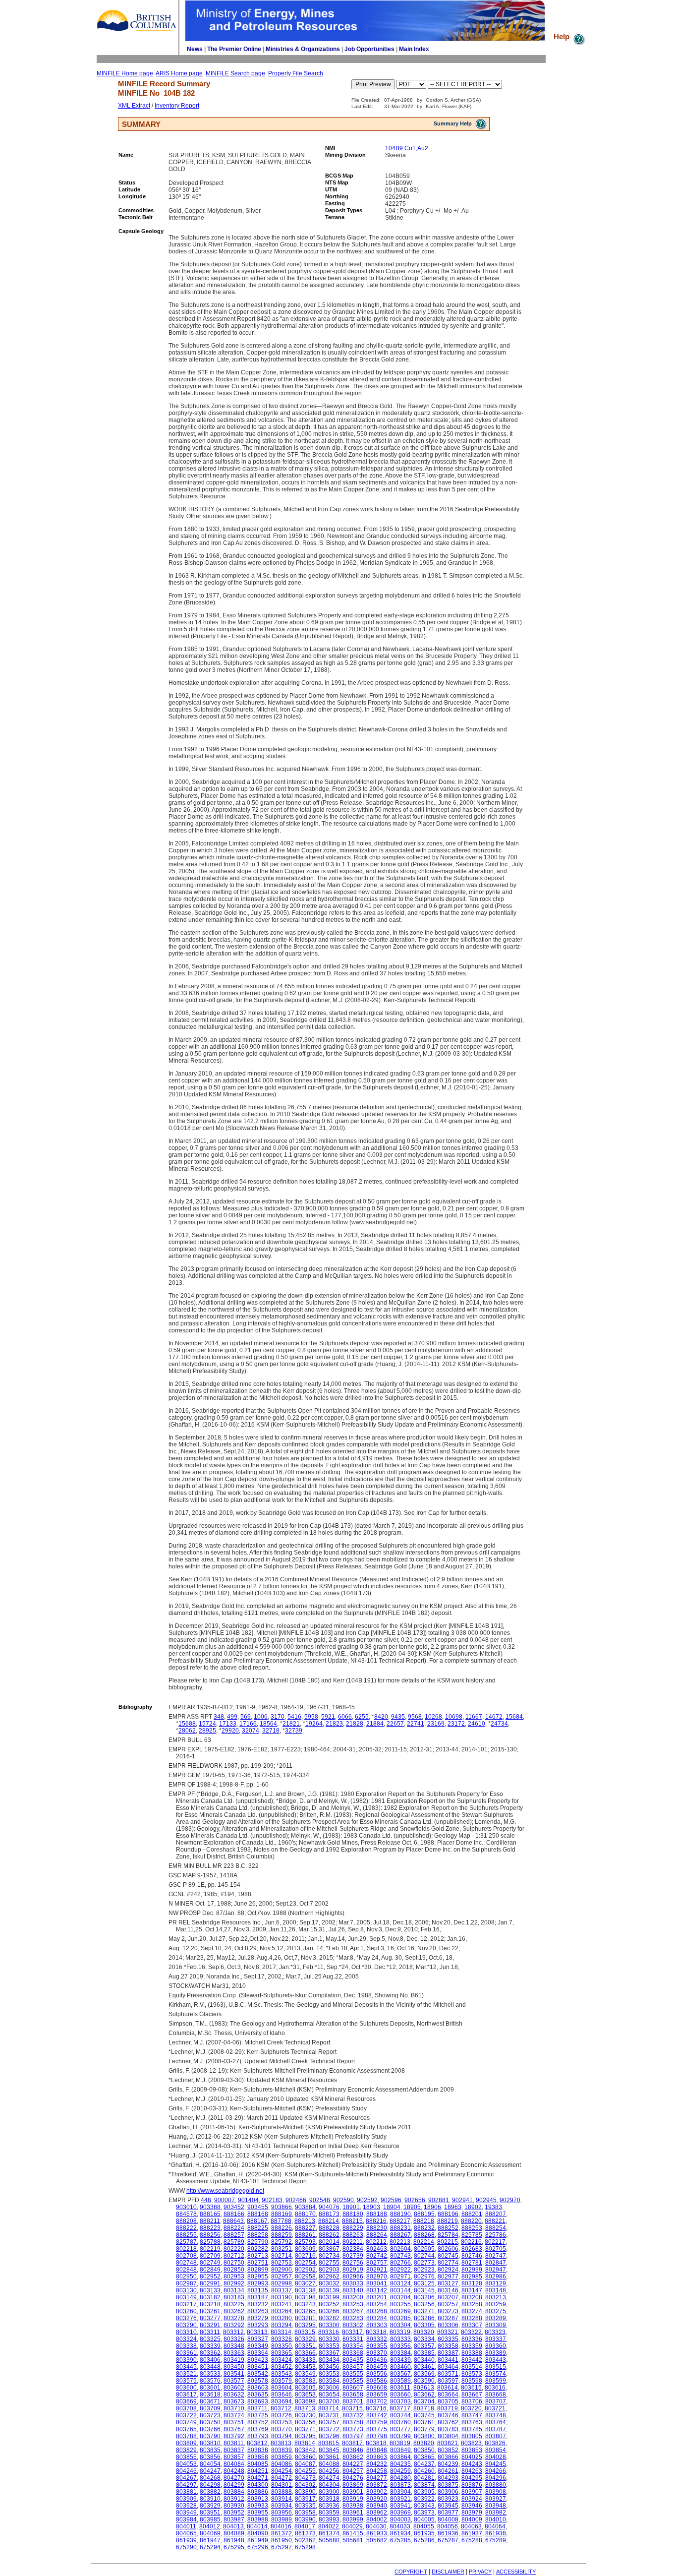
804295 (472, 2478)
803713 (305, 2408)
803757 (329, 2422)
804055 (424, 2526)
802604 (400, 2249)
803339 (210, 2346)
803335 (448, 2339)
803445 (186, 2367)
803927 (496, 2499)
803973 (424, 2513)
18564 (268, 1724)
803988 (258, 2519)
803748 (496, 2415)
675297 (282, 2547)
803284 (377, 2318)
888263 (353, 2235)
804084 (234, 2464)
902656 (415, 2200)
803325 (210, 2339)
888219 (448, 2221)
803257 (448, 2304)
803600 (186, 2388)
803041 (377, 2283)
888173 (329, 2214)
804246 (186, 2471)
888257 (234, 2235)
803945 (448, 2506)
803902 (377, 2492)
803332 (377, 2339)
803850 (424, 2450)
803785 (472, 2429)
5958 (311, 1717)
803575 (186, 2381)
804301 (282, 2485)
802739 (353, 2256)
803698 (305, 2401)
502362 (305, 2540)
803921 (400, 2499)
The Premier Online (234, 49)
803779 (424, 2429)
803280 (282, 2318)
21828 (355, 1724)
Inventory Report (177, 106)
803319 (400, 2332)
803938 (353, 2506)
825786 (496, 2235)
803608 (377, 2388)
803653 (305, 2395)
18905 (412, 2207)
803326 (234, 2339)
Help (563, 36)
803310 (186, 2332)
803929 (210, 2506)
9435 (398, 1717)
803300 (329, 2325)
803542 (258, 2374)
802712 (234, 2256)
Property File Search (296, 73)
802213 (400, 2242)
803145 (424, 2290)
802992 (234, 2283)
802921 (377, 2270)
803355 (377, 2346)
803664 (448, 2395)
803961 (353, 2513)
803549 (305, 2374)
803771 (305, 2429)
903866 (282, 2207)
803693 (258, 2401)
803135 (258, 2290)
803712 (281, 2408)
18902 (473, 2207)
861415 (353, 2533)
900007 (225, 2200)
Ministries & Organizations (303, 49)
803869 (353, 2485)
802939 (472, 2270)
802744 (424, 2256)
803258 (472, 2304)
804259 (400, 2471)
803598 (472, 2381)
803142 (377, 2290)
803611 (400, 2388)
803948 (496, 2506)
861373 (305, 2533)
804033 (400, 2526)
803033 (353, 2283)
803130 (186, 2290)
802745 (448, 2256)
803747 (472, 2415)
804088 (329, 2464)
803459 (377, 2367)
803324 (186, 2339)
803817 (352, 2443)
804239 (448, 2464)
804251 (258, 2471)
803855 (186, 2457)
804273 (305, 2478)
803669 (186, 2401)
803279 (258, 2318)
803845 (329, 2450)
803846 (353, 2450)
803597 (448, 2381)
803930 (234, 2506)
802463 (377, 2249)
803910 (210, 2499)
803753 (282, 2422)
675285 (400, 2540)
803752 (258, 2422)
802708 (186, 2256)
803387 (448, 2353)
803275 (496, 2311)
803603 (258, 2388)
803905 (424, 2492)
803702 (377, 2401)
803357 (424, 2346)
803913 (258, 2499)
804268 (210, 2478)
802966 (353, 2276)
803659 (377, 2395)
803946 (472, 2506)
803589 (400, 2381)
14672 (494, 1717)
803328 (282, 2339)
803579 (282, 2381)
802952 (210, 2276)
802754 (305, 2263)
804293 (448, 2478)
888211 (210, 2221)
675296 (258, 2547)
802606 (448, 2249)
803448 (210, 2367)
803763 (472, 2422)
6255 (362, 1717)
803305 (424, 2325)
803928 (186, 2506)
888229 (353, 2228)
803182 (210, 2297)
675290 (186, 2547)
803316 (329, 2332)
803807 (496, 2436)
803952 (234, 2513)
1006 (261, 1717)
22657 (395, 1724)
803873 (400, 2485)
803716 (376, 2408)
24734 (499, 1724)
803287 (448, 2318)
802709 (210, 2256)
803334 (424, 2339)
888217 (400, 2221)
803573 (472, 2374)
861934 (400, 2533)
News (195, 49)
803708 (186, 2408)
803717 (400, 2408)
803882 (210, 2492)
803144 (400, 2290)
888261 (305, 2235)
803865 (424, 2457)
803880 (496, 2485)
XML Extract (134, 106)
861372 (282, 2533)
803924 (472, 2499)
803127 (448, 2283)
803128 (472, 2283)
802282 (258, 2249)
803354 (353, 2346)
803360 (496, 2346)
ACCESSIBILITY (516, 2572)
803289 (496, 2318)
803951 (210, 2513)
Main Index (414, 49)
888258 (258, 2235)
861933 (377, 2533)
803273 (448, 2311)
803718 (424, 2408)
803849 (400, 2450)
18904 (392, 2207)
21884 (375, 1724)
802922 (400, 2270)
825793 (305, 2242)
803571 (448, 2374)
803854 (496, 2450)
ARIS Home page (179, 73)
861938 (496, 2533)
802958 (305, 2276)
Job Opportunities (369, 49)
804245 (496, 2464)
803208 (472, 2297)
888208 (186, 2221)
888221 (495, 2221)
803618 (210, 2395)
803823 (471, 2443)
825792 (282, 2242)
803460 (400, 2367)
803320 (424, 2332)
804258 (377, 2471)
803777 (400, 2429)
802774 (448, 2263)
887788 (281, 2221)
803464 (448, 2367)
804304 (329, 2485)
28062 (187, 1731)
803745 (424, 2415)
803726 (282, 2415)
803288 (472, 2318)
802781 (472, 2263)
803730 (305, 2415)
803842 (305, 2450)
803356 (400, 2346)
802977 (448, 2276)
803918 (329, 2499)
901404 (248, 2200)
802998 (282, 2283)
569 (246, 1717)
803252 (329, 2304)
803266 (329, 2311)
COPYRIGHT (411, 2572)
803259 (496, 2304)
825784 (448, 2235)
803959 (329, 2513)
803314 (281, 2332)
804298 (210, 2485)
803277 (210, 2318)
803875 (448, 2485)
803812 (257, 2443)
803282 (329, 2318)
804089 (234, 2533)
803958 (305, 2513)
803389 (496, 2353)
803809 (186, 2443)
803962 (377, 2513)
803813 (281, 2443)
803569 (424, 2374)
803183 (234, 2297)
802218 (186, 2249)
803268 (377, 2311)
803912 (234, 2499)
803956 (282, 2513)
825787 (186, 2242)
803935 (305, 2506)
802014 (329, 2242)
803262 (234, 2311)
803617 (186, 2395)
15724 (207, 1724)
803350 (282, 2346)
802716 (305, 2256)
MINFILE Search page (235, 73)
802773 (424, 2263)
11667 (474, 1717)
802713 (258, 2256)
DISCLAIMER (448, 2572)
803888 (282, 2492)
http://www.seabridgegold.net (225, 2191)
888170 (305, 2214)
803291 (210, 2325)
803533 (210, 2374)
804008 (448, 2519)
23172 (456, 1724)
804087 (305, 2464)
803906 (448, 2492)
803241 (282, 2304)
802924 (448, 2270)
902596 (391, 2200)
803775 (377, 2429)
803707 (496, 2401)
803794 (282, 2436)
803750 (210, 2422)
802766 (400, 2263)
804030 (376, 2526)
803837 (234, 2450)
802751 (258, 2263)
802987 (186, 2283)
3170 (278, 1717)
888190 (400, 2214)
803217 (186, 2304)
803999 (353, 2519)
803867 (329, 2249)
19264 (314, 1724)
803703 (400, 2401)
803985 (210, 2519)
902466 (296, 2200)
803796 (329, 2436)
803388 (472, 2353)
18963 (453, 2207)
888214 (329, 2221)
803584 (329, 2381)
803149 (186, 2297)
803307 (472, 2325)
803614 (448, 2388)
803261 (210, 2311)
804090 (258, 2533)
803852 (448, 2450)
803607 (353, 2388)
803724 (234, 2415)
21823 (334, 1724)
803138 (305, 2290)
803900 (329, 2492)
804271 (258, 2478)
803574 (496, 2374)
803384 (400, 2353)
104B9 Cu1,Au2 (407, 148)
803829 (186, 2450)
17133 (228, 1724)
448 (206, 2200)
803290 (186, 2325)
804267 (186, 2478)
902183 (272, 2200)
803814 (305, 2443)
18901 (351, 2207)
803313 (257, 2332)
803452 (282, 2367)
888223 (210, 2228)
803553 (329, 2374)
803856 (210, 2457)
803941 (400, 2506)
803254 (377, 2304)
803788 (186, 2436)
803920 (377, 2499)
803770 (282, 2429)
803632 (234, 2395)
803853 (472, 2450)
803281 (305, 2318)
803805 (472, 2436)
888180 (353, 2214)
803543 (282, 2374)
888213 (305, 2221)
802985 (472, 2276)
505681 (353, 2540)
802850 (234, 2270)
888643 (233, 2221)
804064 (495, 2526)
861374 (329, 2533)
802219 (210, 2249)
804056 (448, 2526)
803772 (329, 2429)
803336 (472, 2339)
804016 (281, 2526)
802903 (329, 2270)
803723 (210, 2415)
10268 (433, 1717)
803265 (305, 2311)
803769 (258, 2429)
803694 (282, 2401)
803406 (210, 2360)
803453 (305, 2367)
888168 (258, 2214)
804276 (353, 2478)
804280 (400, 2478)
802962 (329, 2276)
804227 (353, 2464)
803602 (234, 2388)
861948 (234, 2540)
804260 (424, 2471)
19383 (493, 2207)
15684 (514, 1717)
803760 (400, 2422)
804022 (329, 2526)
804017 (305, 2526)
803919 (353, 2499)
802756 (353, 2263)
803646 (282, 2395)
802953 (234, 2276)
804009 (472, 2519)
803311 (210, 2332)
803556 (377, 2374)
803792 (234, 2436)
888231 (400, 2228)
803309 (496, 2325)
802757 (377, 2263)
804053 (186, 2464)
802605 (424, 2249)
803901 (353, 2492)
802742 (377, 2256)
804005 (424, 2519)
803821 (448, 2443)
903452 (234, 2207)
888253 (472, 2228)
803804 (448, 2436)
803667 (472, 2395)
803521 (186, 2374)
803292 (234, 2325)
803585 (353, 2381)
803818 (376, 2443)
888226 (282, 2228)
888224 (234, 2228)
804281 (424, 2478)
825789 (234, 2242)
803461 (424, 2367)
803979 (472, 2513)
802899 (258, 2270)
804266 (496, 2471)
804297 (186, 2485)
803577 (234, 2381)
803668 (496, 2395)
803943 (424, 2506)
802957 (282, 2276)
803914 (282, 2499)
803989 (282, 2519)
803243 (305, 2304)
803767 (234, 2429)
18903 (371, 2207)
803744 (400, 2415)
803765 (186, 2429)
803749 (186, 2422)
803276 (186, 2318)
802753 (282, 2263)
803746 (448, 2415)
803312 (233, 2332)
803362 (210, 2353)
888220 (471, 2221)
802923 (424, 2270)
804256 (329, 2471)
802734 (329, 2256)
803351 (305, 2346)
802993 (258, 2283)
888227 (305, 2228)
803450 (234, 2367)
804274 (329, 2478)
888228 (329, 2228)
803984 (186, 2519)
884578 (186, 2214)
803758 (353, 2422)
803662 (424, 2395)
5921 (328, 1717)
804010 (496, 2519)
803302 (353, 2325)
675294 (210, 2547)
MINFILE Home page (125, 73)
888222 (186, 2228)
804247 (210, 2471)
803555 (353, 2374)
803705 (448, 2401)
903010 (186, 2207)
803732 (353, 2415)
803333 (400, 2339)
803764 (496, 2422)
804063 (471, 2526)
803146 (448, 2290)
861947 (210, 2540)
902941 (462, 2200)
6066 (345, 1717)
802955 (258, 2276)
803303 (377, 2325)
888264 (377, 2235)
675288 (472, 2540)
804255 (305, 2471)
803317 (352, 2332)
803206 (424, 2297)
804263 (472, 2471)
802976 (424, 2276)
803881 (186, 2492)
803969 (400, 2513)
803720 (471, 2408)
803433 (305, 2360)
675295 (234, 2547)
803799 (400, 2436)
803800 (424, 2436)
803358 (448, 2346)
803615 (471, 2388)
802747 (496, 2256)
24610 (477, 1724)
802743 (400, 2256)
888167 (257, 2221)
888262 (329, 2235)
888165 (210, 2214)
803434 (329, 2360)
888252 (448, 2228)
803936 (329, 2506)
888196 (448, 2214)
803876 (472, 2485)
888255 (186, 2235)
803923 (448, 2499)
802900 (282, 2270)
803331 (353, 2339)
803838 (258, 2450)
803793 (258, 2436)
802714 (282, 2256)
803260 (186, 2311)
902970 (510, 2200)
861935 (424, 2533)
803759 (377, 2422)
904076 (329, 2207)
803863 (377, 2457)
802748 (186, 2263)
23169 (436, 1724)
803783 (448, 2429)
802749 (210, 2263)
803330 (329, 2339)
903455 (258, 2207)
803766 (210, 2429)
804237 (424, 2464)
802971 (400, 2276)
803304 (400, 2325)
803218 (210, 2304)
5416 (294, 1717)
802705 (496, 2249)
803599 (496, 2381)
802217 (495, 2242)
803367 (329, 2353)
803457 (353, 2367)
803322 (471, 2332)
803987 (234, 2519)
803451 (258, 2367)
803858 (258, 2457)
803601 (210, 2388)
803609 (305, 2249)
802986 (496, 2276)
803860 (305, 2457)
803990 (305, 2519)
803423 (258, 2360)
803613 (424, 2388)
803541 (234, 2374)
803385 (424, 2353)
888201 (472, 2214)
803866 (448, 2457)
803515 (496, 2367)
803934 (282, 2506)
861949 (258, 2540)
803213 (496, 2297)
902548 (320, 2200)
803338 (186, 2346)
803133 (210, 2290)
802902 (305, 2270)
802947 (496, 2270)
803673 (234, 2401)
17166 (248, 1724)
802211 (353, 2242)
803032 (329, 2283)
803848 (377, 2450)
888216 (376, 2221)
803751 (234, 2422)
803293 (258, 2325)
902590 (343, 2200)
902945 (486, 2200)
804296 (496, 2478)
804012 (210, 2526)
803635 (258, 2395)
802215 (448, 2242)
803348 (234, 2346)
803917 (305, 2499)
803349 (258, 2346)
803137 (282, 2290)
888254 (496, 2228)
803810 (210, 2443)
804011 (186, 2526)
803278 (234, 2318)
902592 (367, 2200)
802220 (234, 2249)
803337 (496, 2339)
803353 (329, 2346)
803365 (282, 2353)
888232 (424, 2228)
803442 (472, 2360)
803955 (258, 2513)
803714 (329, 2408)
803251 (282, 2249)
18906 (432, 2207)
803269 (400, 2311)
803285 (400, 2318)
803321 (448, 2332)
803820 (424, 2443)
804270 (234, 2478)
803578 (258, 2381)
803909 (186, 2499)
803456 (329, 2367)
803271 (424, 2311)
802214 (424, 2242)
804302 (305, 2485)
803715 (352, 2408)
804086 (282, 2464)
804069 (210, 2533)
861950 (282, 2540)
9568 (415, 1717)
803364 (258, 2353)
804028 (496, 2457)
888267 (400, 2235)
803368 (353, 2353)
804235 (400, 2464)
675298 (305, 2547)
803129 (496, 2283)
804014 (257, 2526)
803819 (400, 2443)
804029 (352, 2526)
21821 (291, 1724)
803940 (377, 2506)
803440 (424, 2360)
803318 (376, 2332)
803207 (448, 2297)
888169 (282, 2214)
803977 (448, 2513)
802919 (353, 2270)
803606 (329, 2388)
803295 (305, 2325)
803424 (282, 2360)
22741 (416, 1724)
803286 (424, 2318)
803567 (400, 2374)
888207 (496, 2214)
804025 (472, 2457)
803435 (353, 2360)
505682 (377, 2540)
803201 (377, 2297)
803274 (472, 2311)
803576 (210, 2381)
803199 (329, 2297)
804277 (377, 2478)
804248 (234, 2471)
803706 (472, 2401)
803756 (305, 2422)
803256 (424, 2304)
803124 (400, 2283)
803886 (258, 2492)
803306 (448, 2325)
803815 (329, 2443)
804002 (377, 2519)
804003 (400, 2519)
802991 (210, 2283)
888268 (424, 2235)
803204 (400, 2297)
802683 (472, 2249)
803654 (329, 2395)
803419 (234, 2360)
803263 (258, 2311)
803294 (282, 2325)
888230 (377, 2228)
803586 (377, 2381)
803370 (377, 2353)
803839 (282, 2450)
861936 (448, 2533)
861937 (472, 2533)
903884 (305, 2207)
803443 (496, 2360)
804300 (258, 2485)
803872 (377, 2485)
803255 (400, 2304)
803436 (377, 2360)
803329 (305, 2339)
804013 (233, 2526)
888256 (210, 2235)
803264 (282, 2311)
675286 (424, 2540)
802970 (377, 2276)
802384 (353, 2249)
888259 (282, 2235)
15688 (187, 1724)
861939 (186, 2540)
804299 (234, 2485)
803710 (234, 2408)
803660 (400, 2395)
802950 (186, 2276)
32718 (271, 1731)
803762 (448, 2422)
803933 (258, 2506)
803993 (329, 2519)
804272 (282, 2478)
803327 (258, 2339)
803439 (400, 2360)
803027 (305, 2283)
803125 (424, 2283)
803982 (496, 2513)
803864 (400, 2457)
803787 (496, 2429)
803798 (377, 2436)
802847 (496, 2263)
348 (219, 1717)
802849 (210, 2270)
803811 (234, 2443)
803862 (353, 2457)
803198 (305, 2297)
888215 (352, 2221)
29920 (230, 1731)
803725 (258, 2415)
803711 (257, 2408)
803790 (210, 2436)
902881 (439, 2200)
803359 (472, 2346)
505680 (329, 2540)
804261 (448, 2471)
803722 (186, 2415)
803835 (210, 2450)
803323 (495, 2332)
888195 (424, 2214)
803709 (210, 2408)
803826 (495, 2443)
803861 (329, 2457)
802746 (472, 2256)
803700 (329, 2401)
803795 (305, 2436)
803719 (448, 2408)
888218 (424, 2221)
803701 (353, 2401)
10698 (454, 1717)
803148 (496, 2290)
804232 (377, 2464)
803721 (495, 2408)
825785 (472, 2235)
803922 (424, 2499)
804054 (210, 2464)
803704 (424, 2401)
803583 (305, 2381)
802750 (234, 2263)
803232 (258, 2304)
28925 (207, 1731)
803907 (472, 2492)
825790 (258, 2242)
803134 (234, 2290)
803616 (495, 2388)
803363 (234, 2353)
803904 (400, 2492)
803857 (234, 2457)
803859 (282, 2457)
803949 (186, 2513)
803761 (424, 2422)
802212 (376, 2242)
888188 (377, 2214)
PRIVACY (480, 2572)
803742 (377, 2415)
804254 (282, 2471)
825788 (210, 2242)
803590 (424, 2381)
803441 (448, 2360)
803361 (186, 2353)
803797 (353, 2436)
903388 (210, 2207)
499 (232, 1717)
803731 (329, 2415)
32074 (251, 1731)
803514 (472, 2367)
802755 (329, 2263)
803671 (210, 2401)
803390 (186, 2360)
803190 (282, 2297)
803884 (234, 2492)
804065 (186, 2533)
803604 (282, 2388)
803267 (353, 2311)
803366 (305, 2353)
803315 (305, 2332)
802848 (186, 2270)
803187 (258, 2297)
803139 (329, 2290)
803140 (353, 2290)
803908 (496, 2492)
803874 (424, 2485)
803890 (305, 2492)
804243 (472, 2464)
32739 (294, 1731)
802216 (471, 2242)
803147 (472, 2290)
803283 (353, 2318)
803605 (305, 2388)
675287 (448, 2540)
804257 (353, 2471)
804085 (258, 2464)
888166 (234, 2214)
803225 (234, 2304)
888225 (258, 2228)
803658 (353, 2395)
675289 (496, 2540)
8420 (381, 1717)
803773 (353, 2429)
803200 (353, 2297)
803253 (353, 2304)
